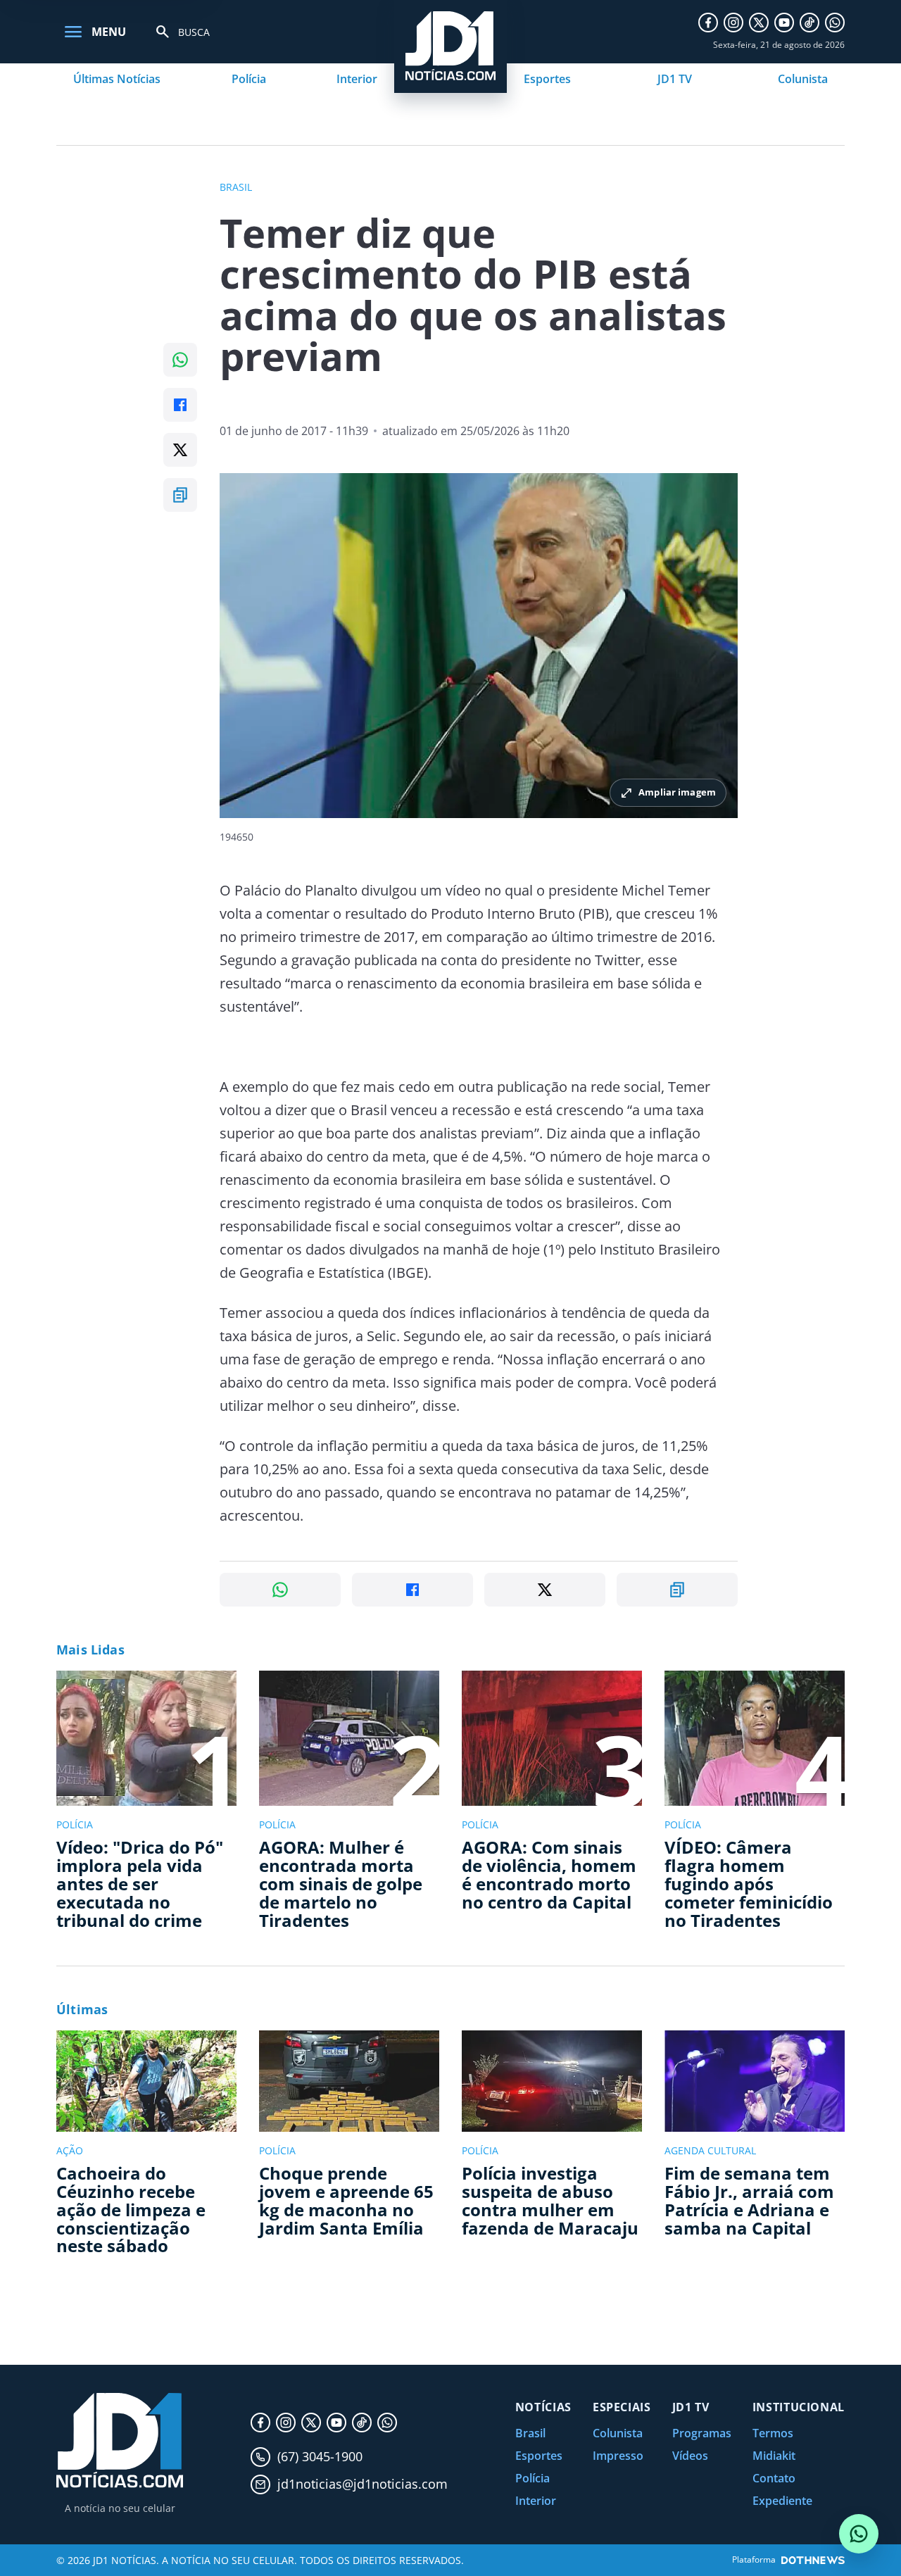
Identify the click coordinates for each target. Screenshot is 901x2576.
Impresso (618, 2456)
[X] (759, 23)
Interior (357, 79)
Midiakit (774, 2456)
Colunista (803, 79)
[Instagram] (733, 23)
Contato (774, 2478)
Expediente (782, 2501)
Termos (773, 2433)
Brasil (530, 2433)
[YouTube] (784, 23)
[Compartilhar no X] (180, 450)
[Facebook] (708, 23)
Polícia (249, 79)
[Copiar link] (180, 495)
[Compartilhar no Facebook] (180, 405)
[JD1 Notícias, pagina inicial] (120, 2440)
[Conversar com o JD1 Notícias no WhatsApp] (859, 2534)
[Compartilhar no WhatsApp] (180, 360)
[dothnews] (813, 2560)
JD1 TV (675, 79)
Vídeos (690, 2456)
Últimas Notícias (117, 79)
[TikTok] (809, 23)
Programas (702, 2433)
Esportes (547, 79)
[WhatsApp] (835, 23)
